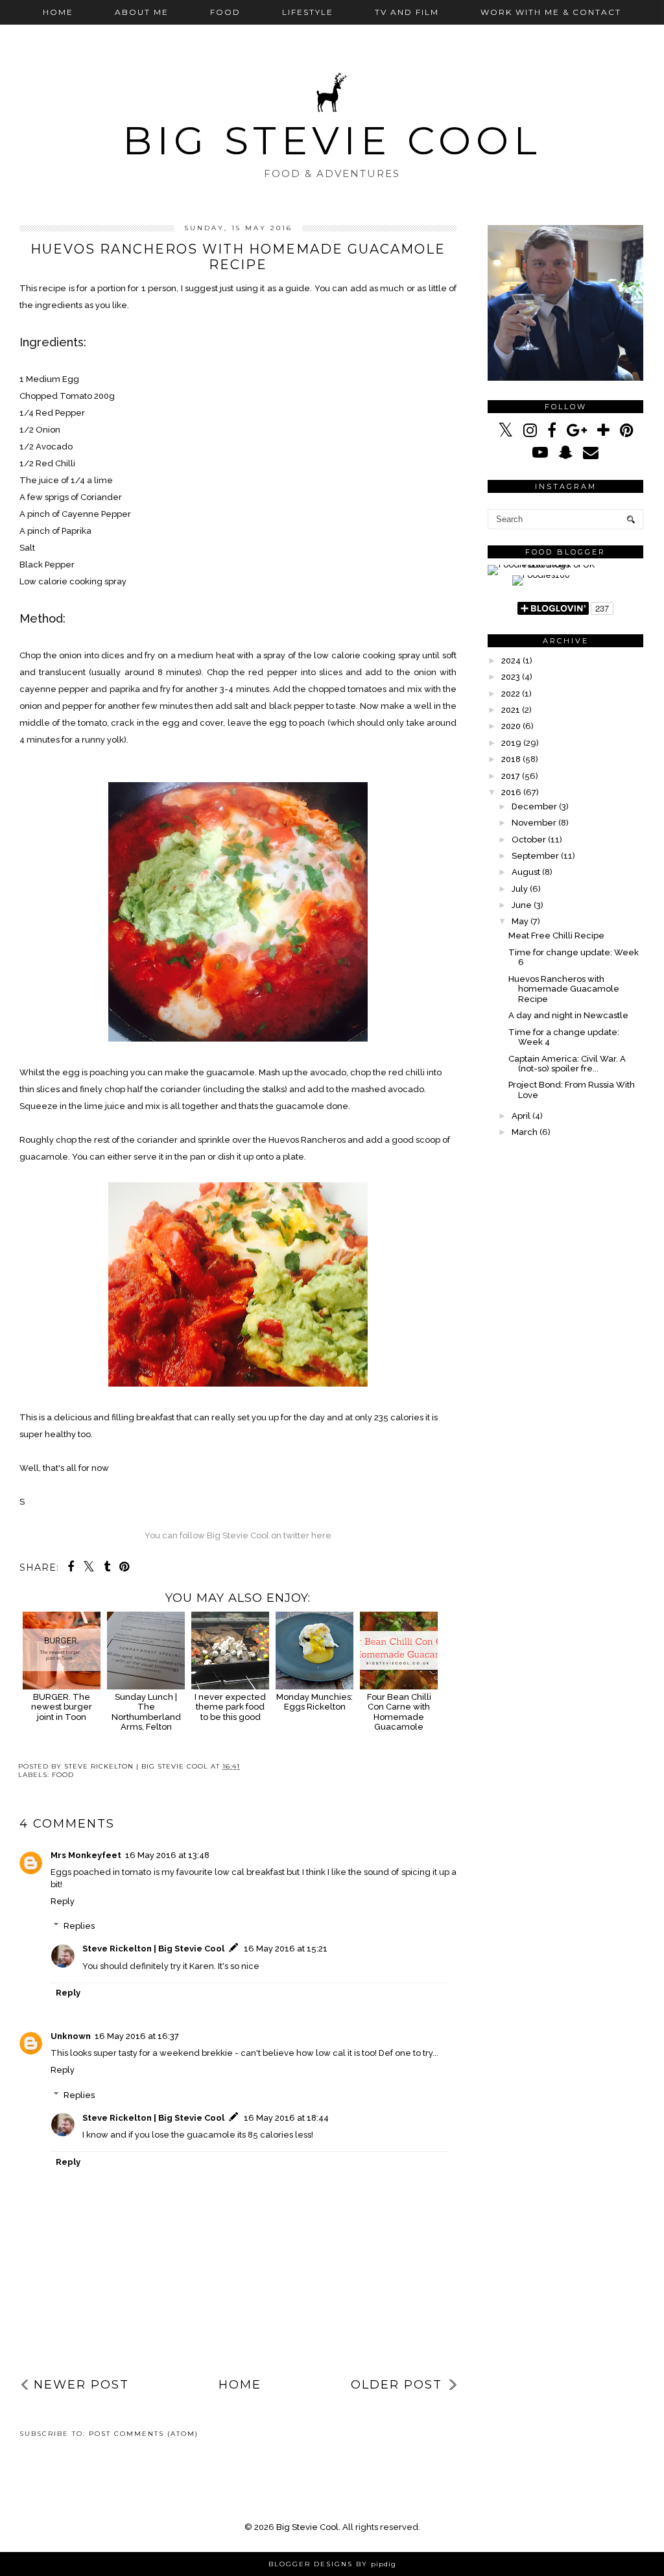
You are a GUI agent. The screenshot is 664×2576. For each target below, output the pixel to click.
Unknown (71, 2036)
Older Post (397, 2385)
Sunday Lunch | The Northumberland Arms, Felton (146, 1712)
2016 (511, 792)
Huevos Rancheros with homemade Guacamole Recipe (564, 989)
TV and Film (407, 12)
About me (142, 12)
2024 (511, 661)
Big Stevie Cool (332, 140)
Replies (79, 1926)
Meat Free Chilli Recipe (556, 936)
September (535, 856)
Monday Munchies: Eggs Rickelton (314, 1702)
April (521, 1116)
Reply (63, 1901)
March (525, 1132)
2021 (511, 710)
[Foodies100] (541, 575)
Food (225, 12)
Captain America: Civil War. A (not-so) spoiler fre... (567, 1064)
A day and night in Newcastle (568, 1015)
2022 (511, 694)
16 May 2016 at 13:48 (167, 1855)
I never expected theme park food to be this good (230, 1707)
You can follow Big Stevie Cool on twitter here (238, 1535)
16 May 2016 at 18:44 (286, 2118)
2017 (511, 776)
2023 (511, 677)
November (534, 823)
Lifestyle (308, 12)
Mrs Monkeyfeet (86, 1855)
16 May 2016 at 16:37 (137, 2036)
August (526, 872)
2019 (511, 743)
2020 (511, 726)
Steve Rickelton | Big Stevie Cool (153, 1949)
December (534, 806)
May (520, 921)
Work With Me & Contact (551, 12)
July (520, 889)
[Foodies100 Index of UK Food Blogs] (541, 565)
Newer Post (81, 2385)
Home (58, 12)
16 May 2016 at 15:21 (286, 1949)
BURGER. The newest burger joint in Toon (62, 1707)
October (529, 840)
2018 (511, 759)
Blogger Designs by (332, 2564)
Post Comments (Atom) (144, 2434)
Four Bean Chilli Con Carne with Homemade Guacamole (399, 1712)
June (522, 905)
